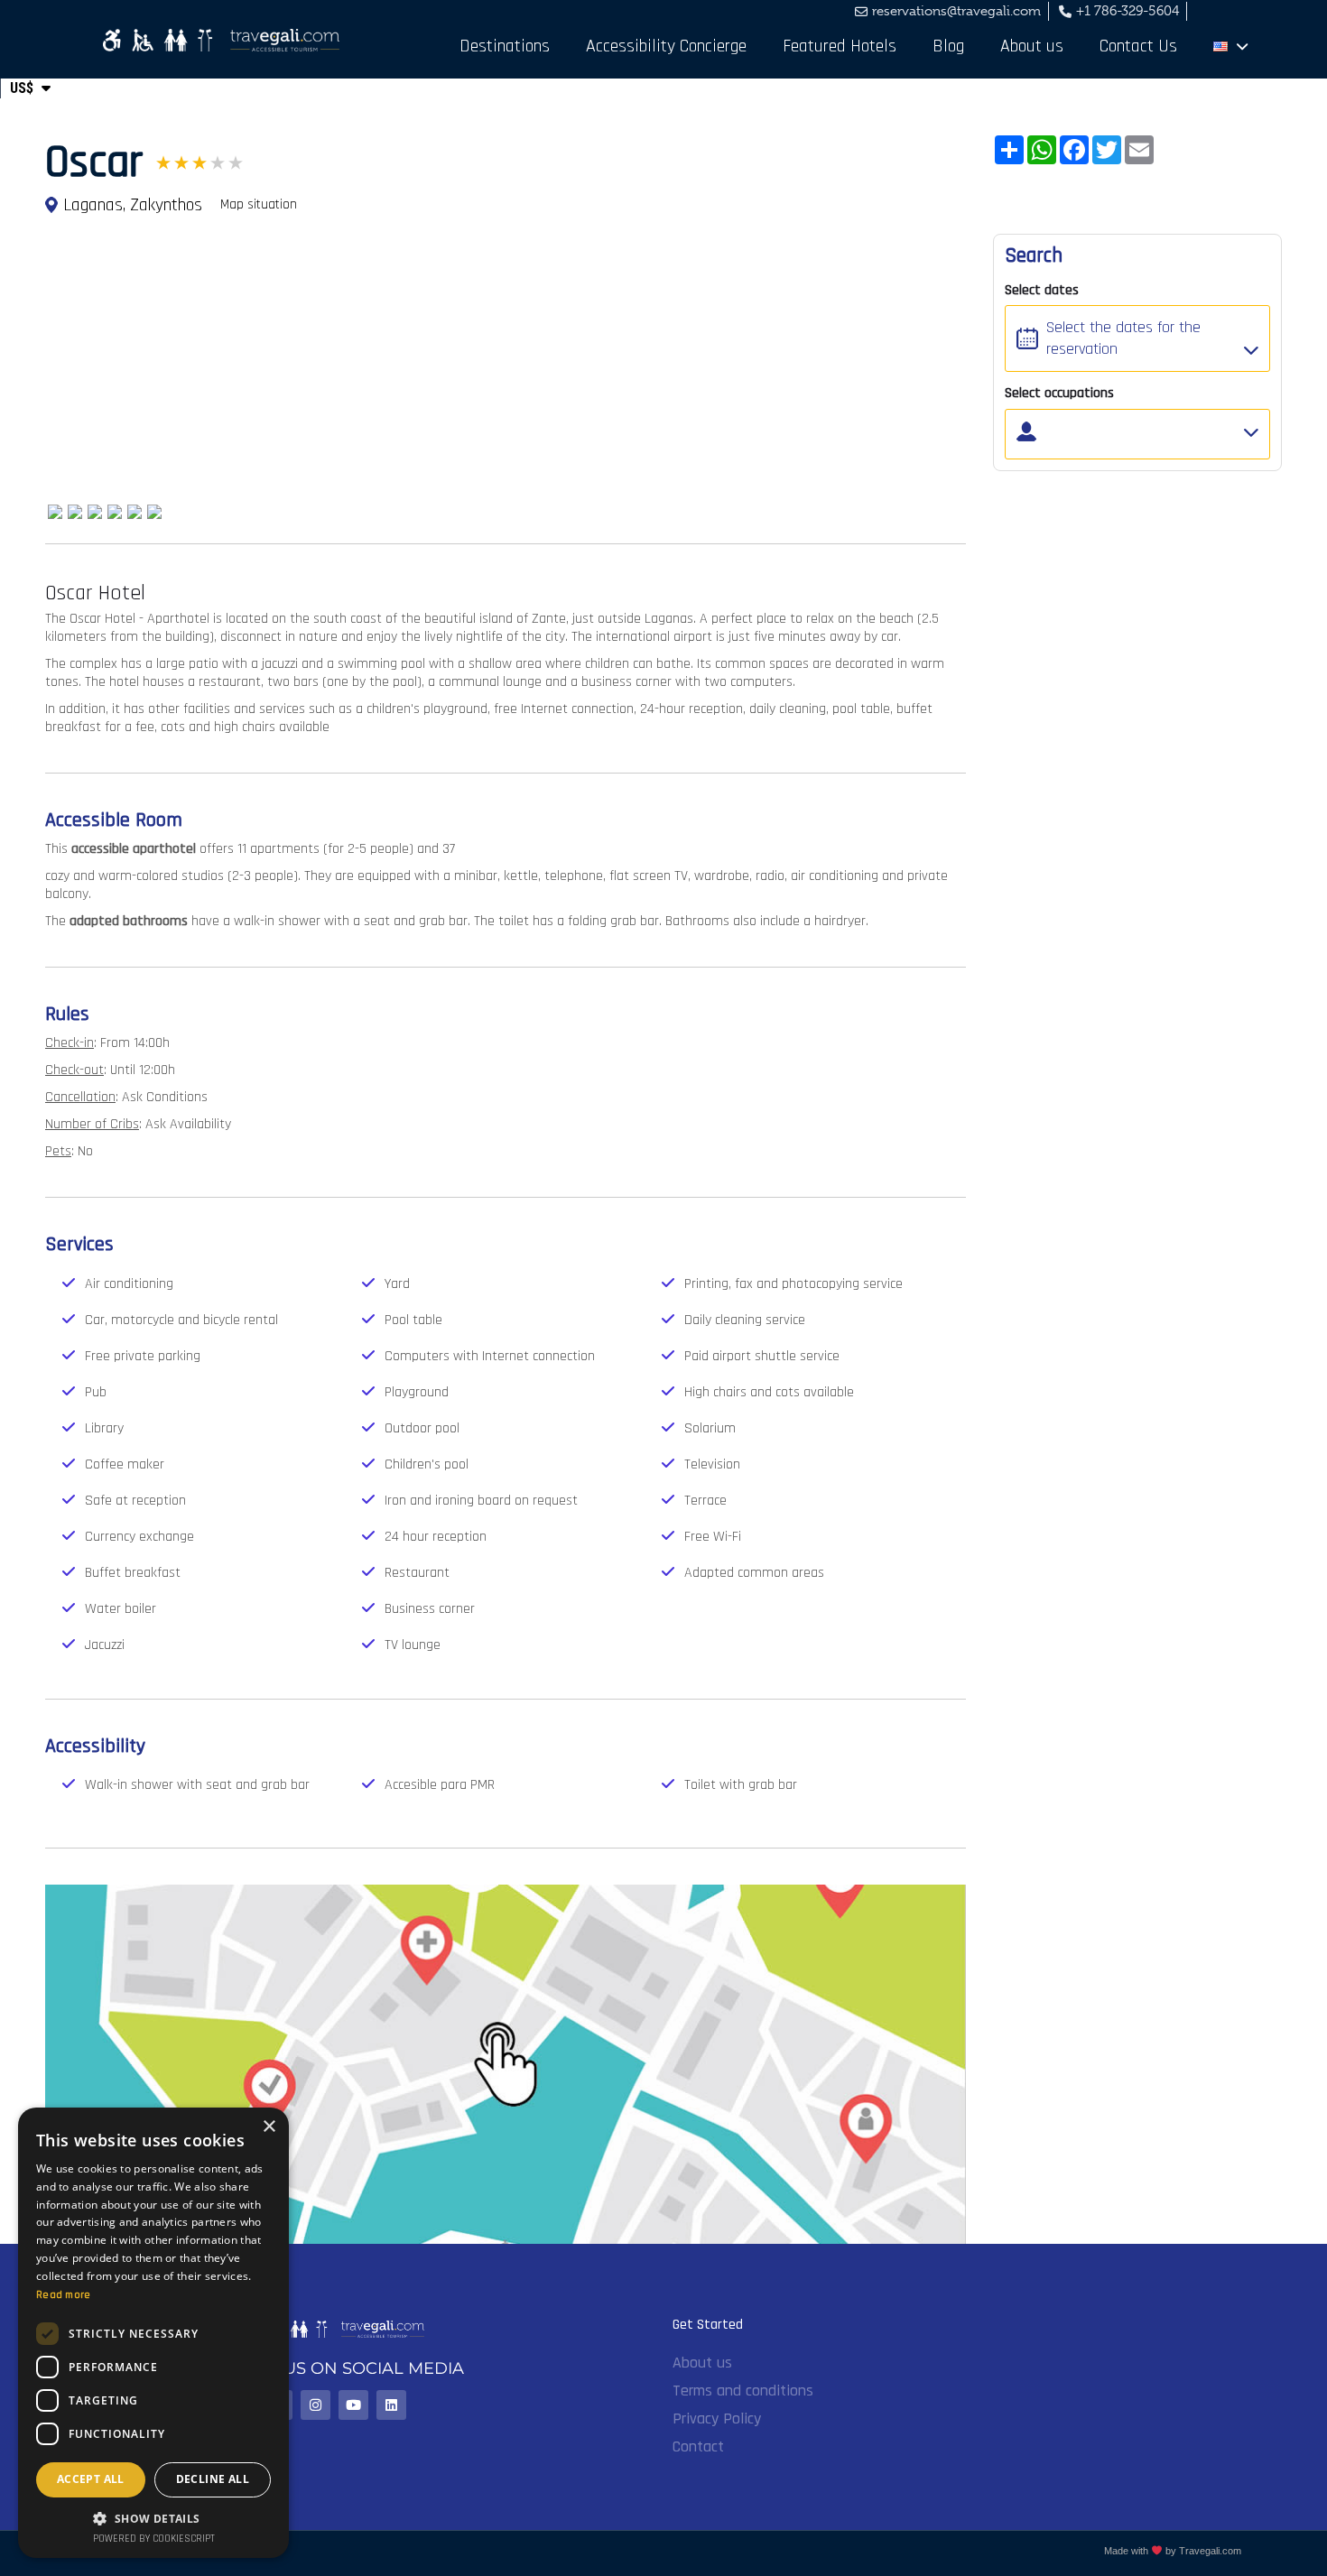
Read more (64, 2295)
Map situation (259, 204)
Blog (948, 46)
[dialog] (153, 2333)
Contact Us (1138, 46)
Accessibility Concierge (666, 46)
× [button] (269, 2127)
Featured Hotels (840, 46)
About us (1032, 46)
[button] (153, 2518)
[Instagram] (316, 2405)
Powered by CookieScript (154, 2539)
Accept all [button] (91, 2479)
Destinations (505, 46)
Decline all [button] (213, 2479)
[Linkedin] (391, 2405)
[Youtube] (353, 2405)
